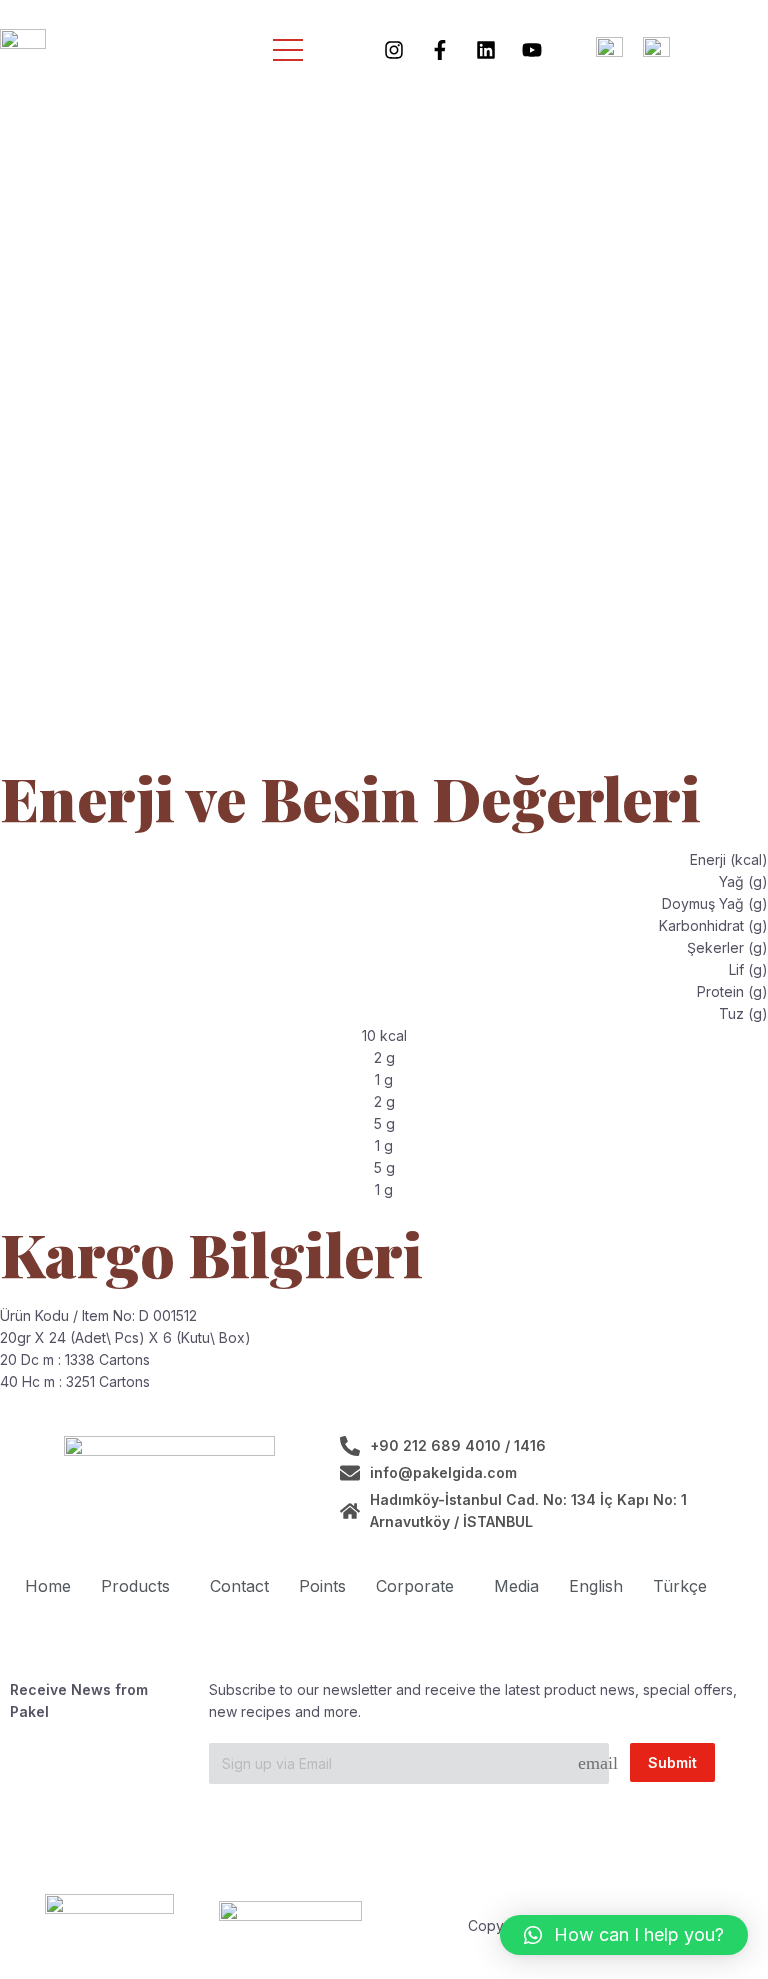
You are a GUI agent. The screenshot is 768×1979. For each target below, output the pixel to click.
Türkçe (680, 1586)
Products (135, 1586)
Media (516, 1586)
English (596, 1586)
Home (48, 1586)
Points (322, 1586)
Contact (239, 1586)
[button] (624, 1935)
